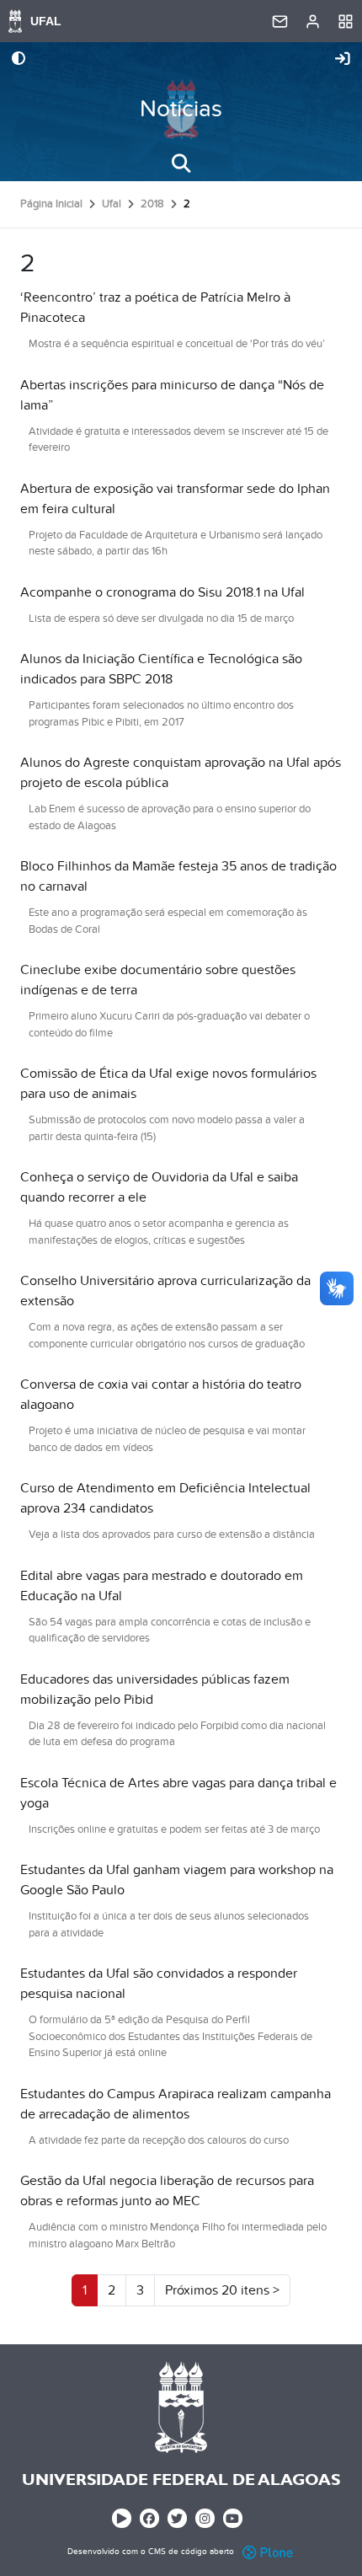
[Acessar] (343, 60)
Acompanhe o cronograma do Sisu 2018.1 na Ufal (162, 592)
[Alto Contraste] (19, 60)
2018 (152, 204)
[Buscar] (181, 163)
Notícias (181, 109)
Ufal (112, 204)
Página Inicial (51, 204)
